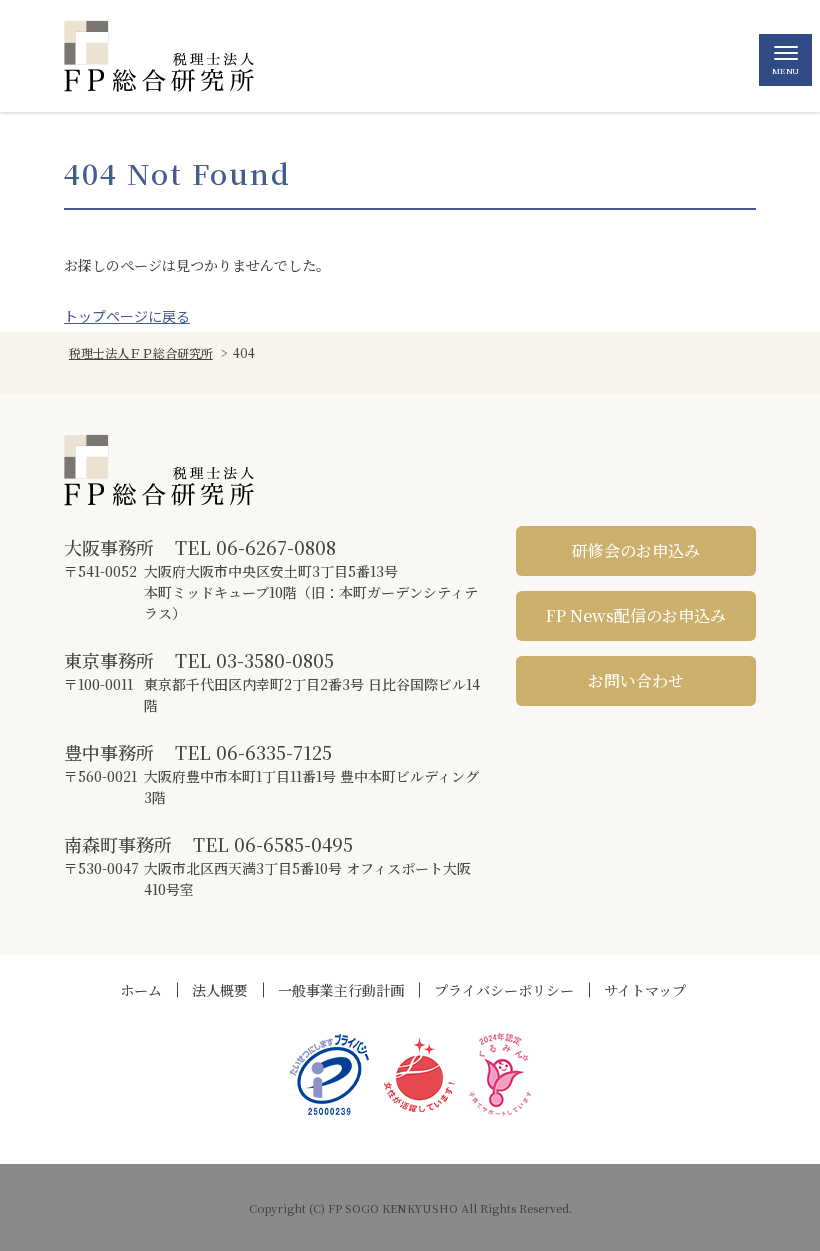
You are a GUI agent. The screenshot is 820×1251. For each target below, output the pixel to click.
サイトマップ (645, 990)
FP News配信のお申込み (636, 615)
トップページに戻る (127, 316)
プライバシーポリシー (504, 990)
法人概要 (220, 990)
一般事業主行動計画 (341, 990)
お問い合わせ (636, 680)
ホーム (141, 990)
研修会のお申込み (636, 550)
